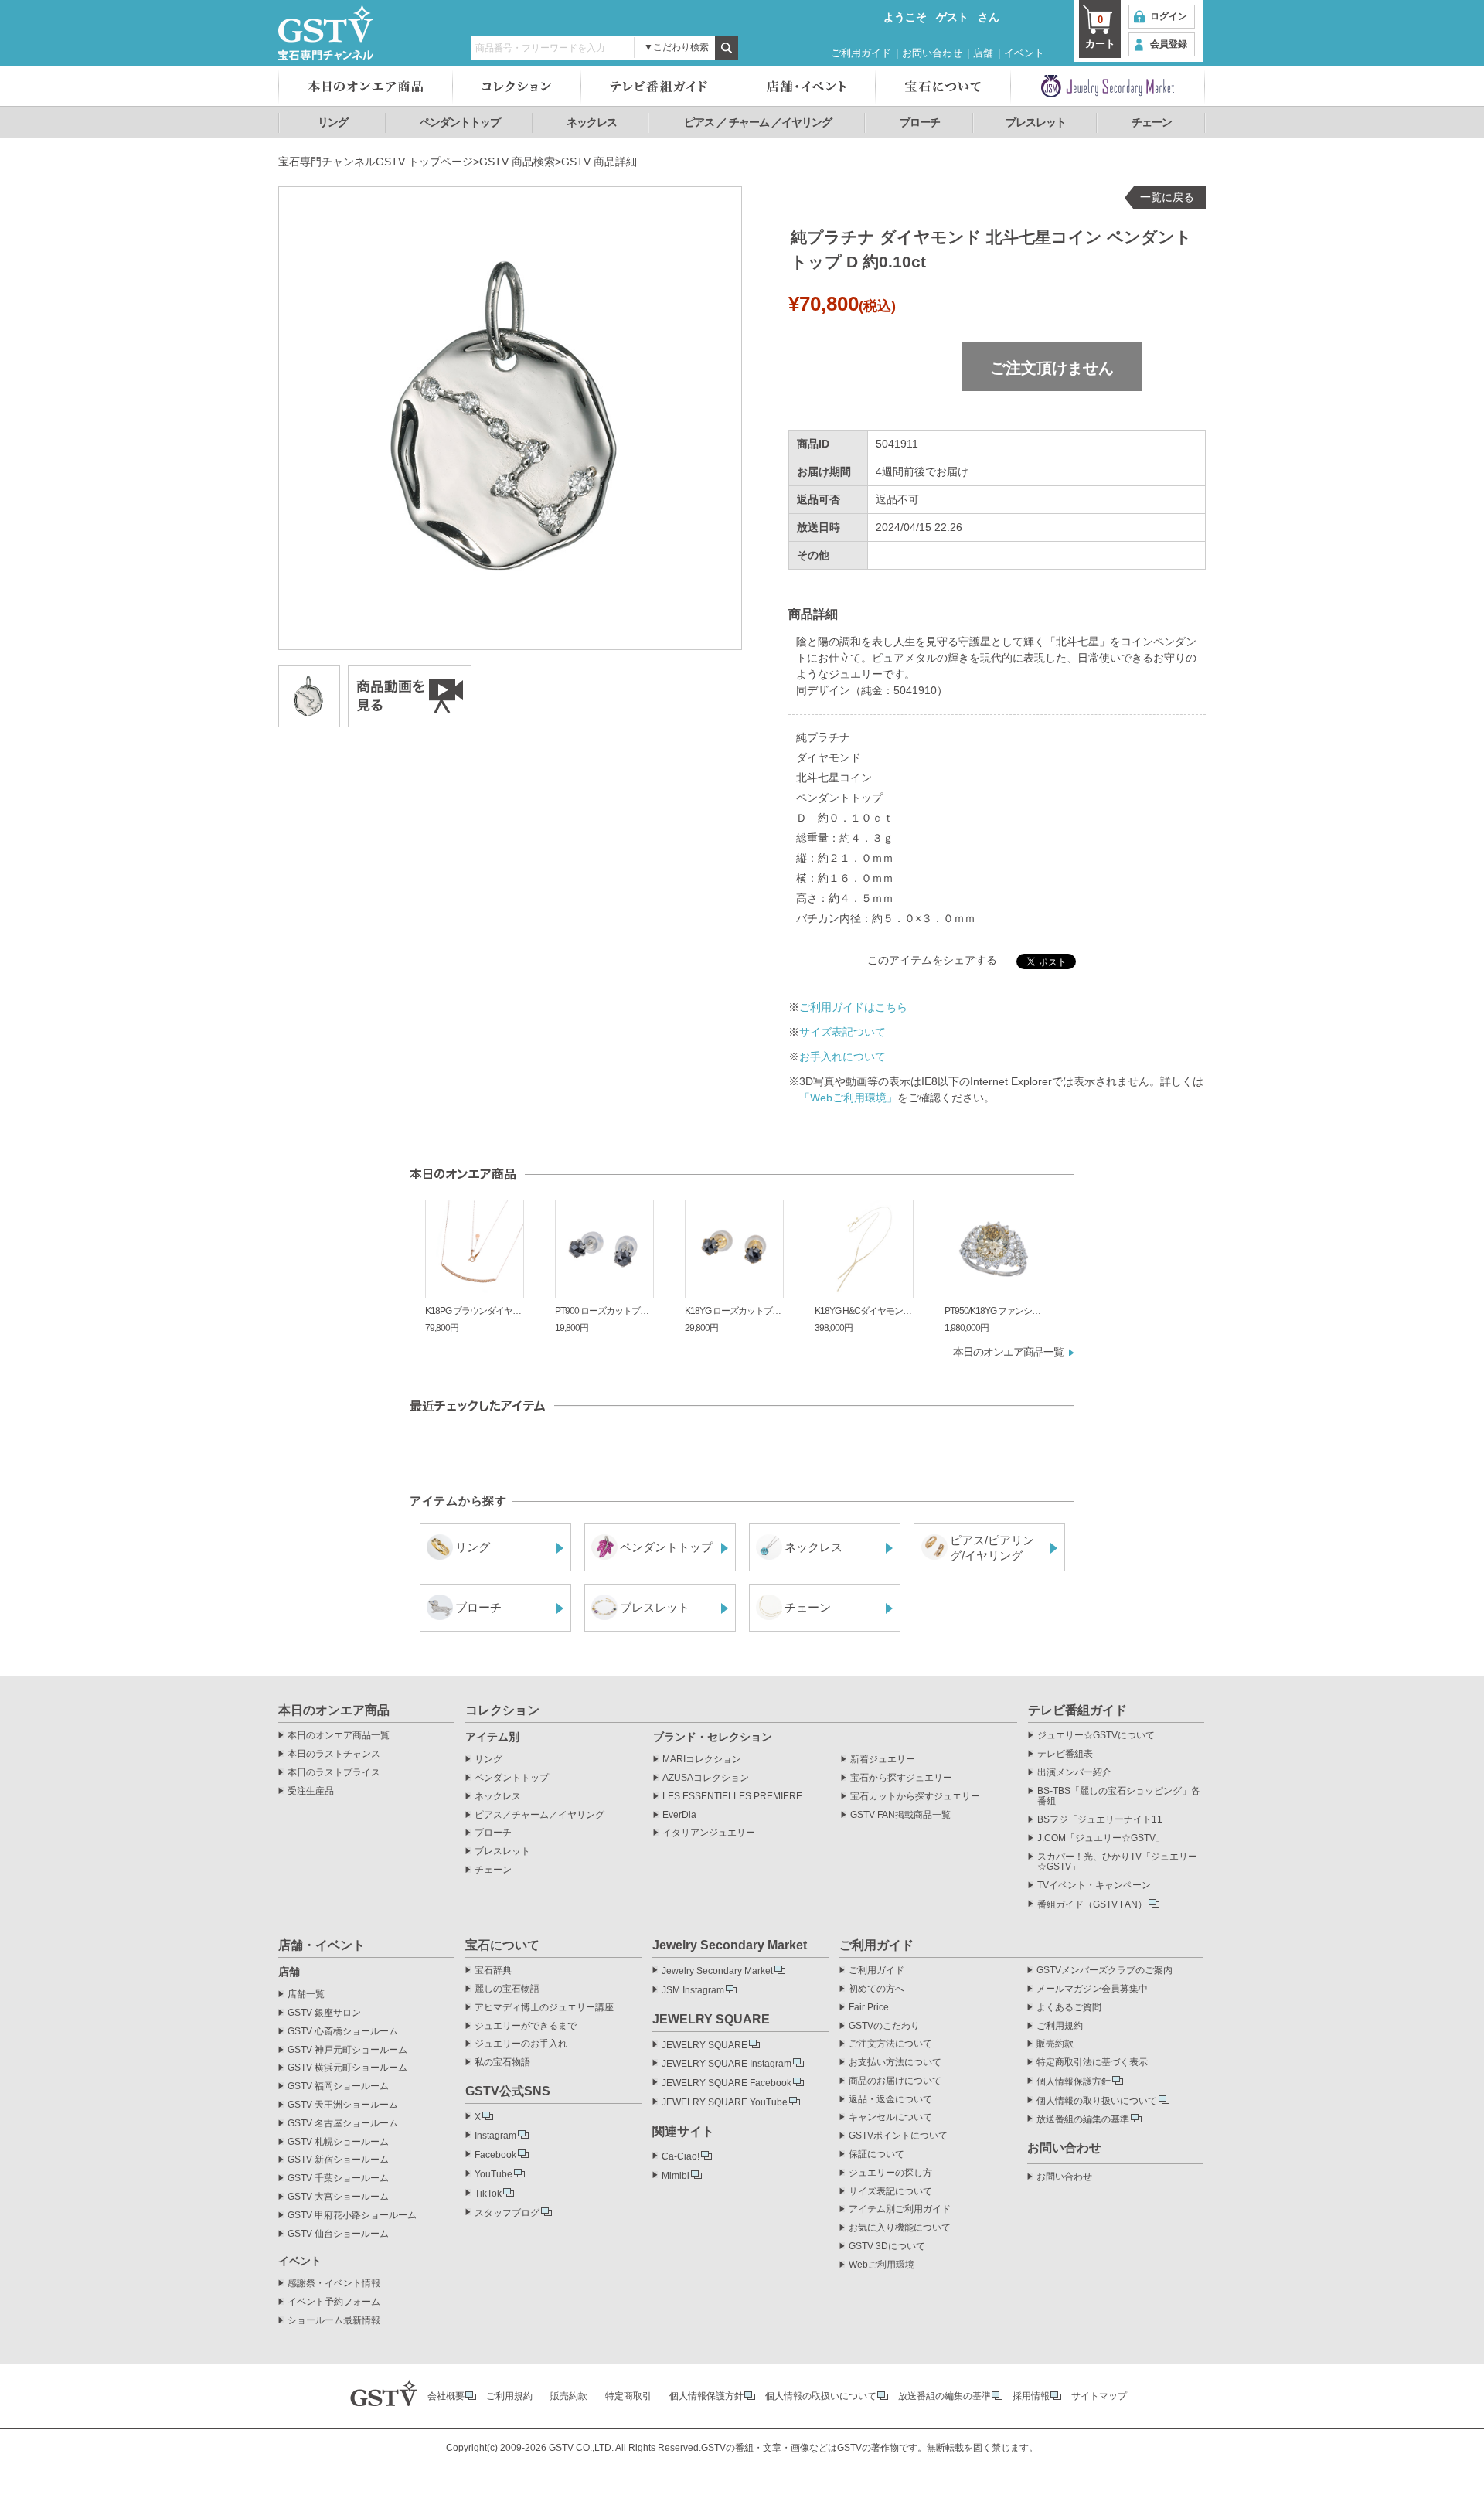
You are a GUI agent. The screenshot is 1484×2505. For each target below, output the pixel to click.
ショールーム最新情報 (334, 2321)
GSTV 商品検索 (517, 162)
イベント (1024, 53)
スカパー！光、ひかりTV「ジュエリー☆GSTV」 (1117, 1862)
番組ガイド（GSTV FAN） (1092, 1904)
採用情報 (1031, 2396)
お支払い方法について (895, 2063)
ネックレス (592, 122)
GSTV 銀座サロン (324, 2013)
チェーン (1152, 122)
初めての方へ (876, 1989)
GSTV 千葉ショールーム (338, 2178)
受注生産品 (311, 1791)
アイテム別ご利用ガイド (900, 2209)
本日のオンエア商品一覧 (1008, 1352)
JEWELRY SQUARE (705, 2045)
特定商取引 (628, 2396)
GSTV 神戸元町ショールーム (347, 2050)
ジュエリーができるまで (526, 2026)
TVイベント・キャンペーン (1094, 1886)
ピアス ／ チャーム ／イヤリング (758, 122)
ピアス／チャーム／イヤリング (539, 1815)
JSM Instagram (693, 1990)
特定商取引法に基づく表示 (1092, 2063)
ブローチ (920, 122)
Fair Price (869, 2008)
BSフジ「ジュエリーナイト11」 (1104, 1820)
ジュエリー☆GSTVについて (1096, 1736)
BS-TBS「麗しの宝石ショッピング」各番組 (1119, 1797)
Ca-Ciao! (681, 2156)
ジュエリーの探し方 (890, 2173)
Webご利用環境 (882, 2265)
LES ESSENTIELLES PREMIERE (732, 1797)
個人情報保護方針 (1074, 2081)
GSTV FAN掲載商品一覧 (900, 1815)
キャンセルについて (890, 2117)
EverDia (679, 1815)
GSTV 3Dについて (887, 2246)
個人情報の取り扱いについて (1097, 2101)
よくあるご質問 (1069, 2008)
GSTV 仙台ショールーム (338, 2234)
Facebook (495, 2155)
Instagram (495, 2136)
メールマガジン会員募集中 (1092, 1989)
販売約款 (1055, 2044)
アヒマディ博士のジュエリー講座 (544, 2008)
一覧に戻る (1167, 197)
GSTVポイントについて (898, 2136)
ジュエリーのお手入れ (521, 2044)
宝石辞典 (493, 1971)
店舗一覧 (306, 1994)
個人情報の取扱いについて (821, 2396)
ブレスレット (1036, 122)
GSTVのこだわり (884, 2026)
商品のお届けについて (895, 2081)
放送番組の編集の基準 (1083, 2119)
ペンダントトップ (460, 122)
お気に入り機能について (900, 2228)
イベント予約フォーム (334, 2302)
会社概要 (446, 2396)
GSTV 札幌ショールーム (338, 2142)
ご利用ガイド (861, 53)
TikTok (488, 2194)
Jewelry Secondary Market (717, 1971)
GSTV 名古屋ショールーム (343, 2124)
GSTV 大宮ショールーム (338, 2197)
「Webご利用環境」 (848, 1098)
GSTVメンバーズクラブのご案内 (1104, 1971)
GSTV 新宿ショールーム (338, 2160)
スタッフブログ (507, 2213)
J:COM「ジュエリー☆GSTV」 (1101, 1838)
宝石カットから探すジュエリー (915, 1797)
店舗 (983, 53)
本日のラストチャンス (334, 1754)
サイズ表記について (890, 2192)
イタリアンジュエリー (709, 1833)
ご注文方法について (890, 2044)
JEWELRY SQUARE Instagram (727, 2064)
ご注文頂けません (1052, 368)
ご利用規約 (1060, 2026)
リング (333, 122)
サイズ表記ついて (842, 1032)
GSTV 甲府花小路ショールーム (352, 2216)
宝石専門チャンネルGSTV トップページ (376, 162)
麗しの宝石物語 (507, 1989)
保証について (876, 2154)
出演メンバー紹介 (1074, 1773)
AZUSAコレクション (706, 1778)
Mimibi (676, 2176)
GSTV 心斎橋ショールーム (343, 2032)
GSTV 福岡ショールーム (338, 2086)
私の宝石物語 (502, 2063)
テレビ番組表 (1065, 1754)
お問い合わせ (932, 53)
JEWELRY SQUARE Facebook (727, 2083)
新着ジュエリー (883, 1760)
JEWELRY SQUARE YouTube (725, 2102)
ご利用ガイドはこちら (853, 1007)
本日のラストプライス (334, 1773)
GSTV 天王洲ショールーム (343, 2105)
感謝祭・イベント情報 (334, 2284)
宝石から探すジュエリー (901, 1778)
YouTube (494, 2174)
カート (1100, 32)
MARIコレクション (702, 1760)
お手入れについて (842, 1057)
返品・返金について (890, 2100)
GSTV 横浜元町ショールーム (347, 2068)
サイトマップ (1099, 2396)
